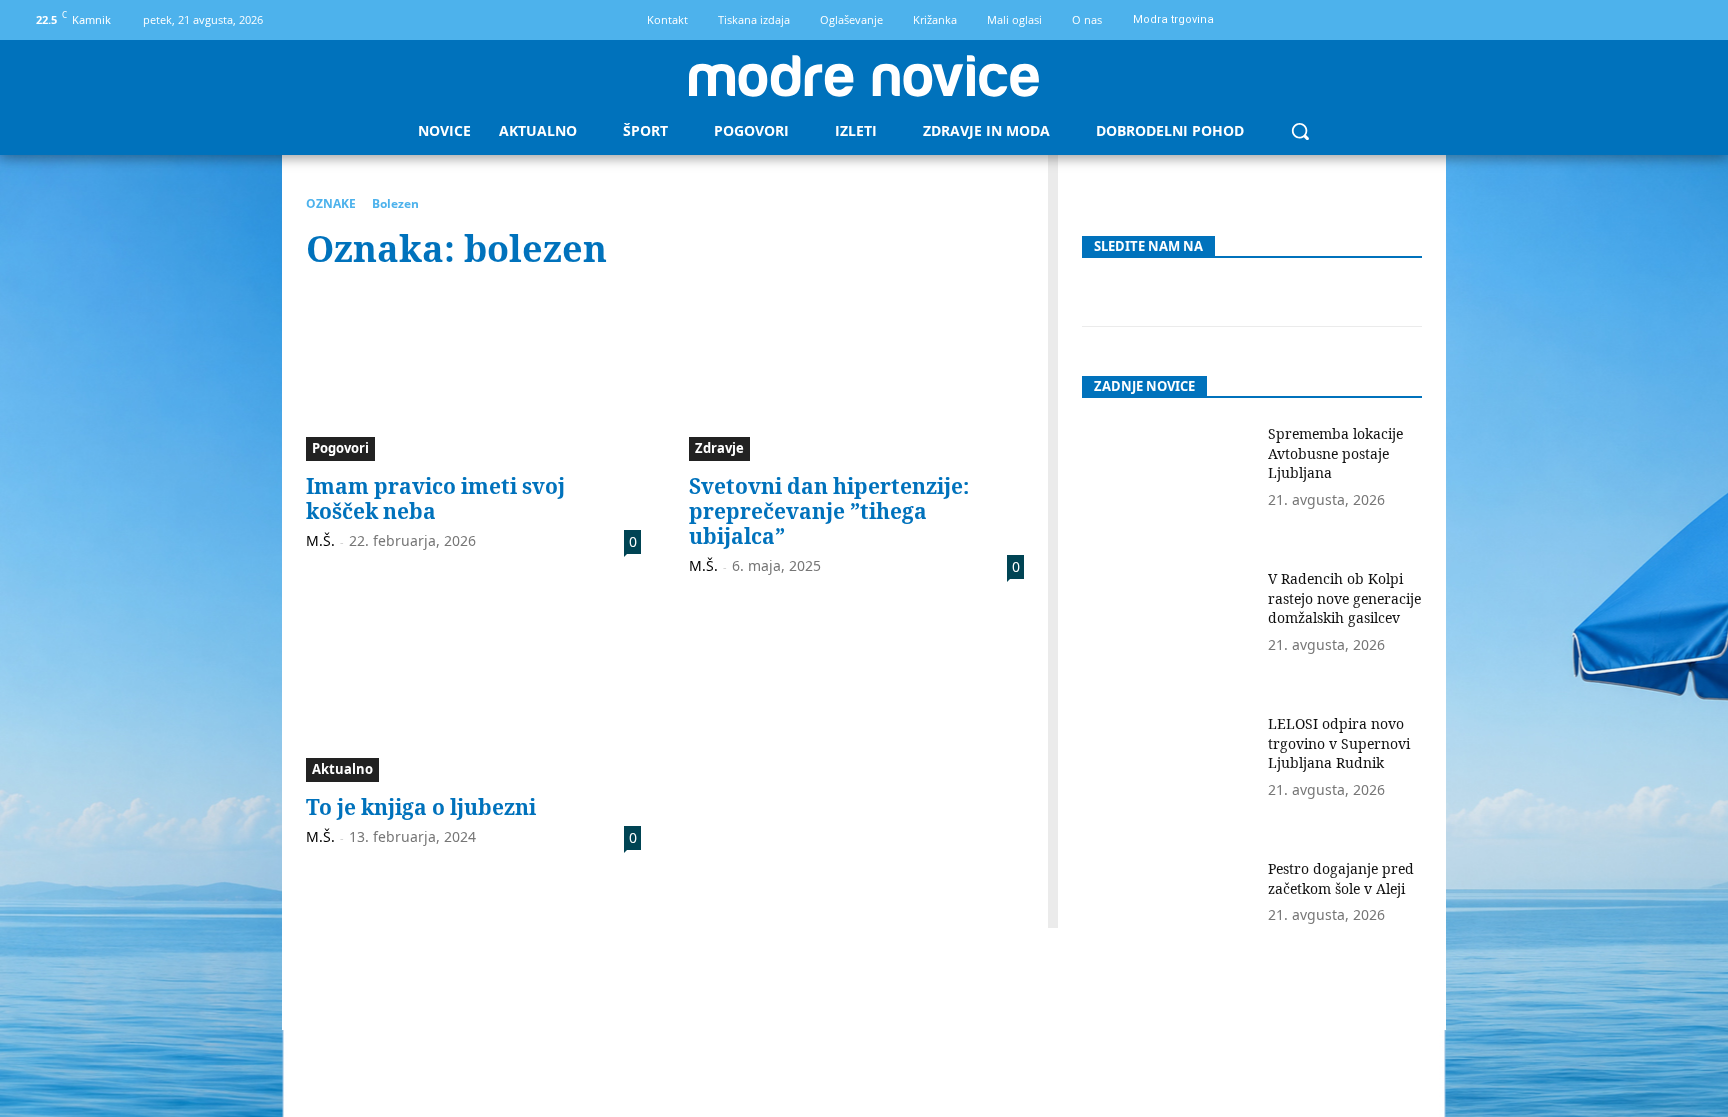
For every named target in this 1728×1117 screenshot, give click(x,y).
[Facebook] (1660, 20)
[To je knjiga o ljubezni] (473, 699)
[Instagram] (1694, 20)
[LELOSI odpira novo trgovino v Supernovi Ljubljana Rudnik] (1167, 773)
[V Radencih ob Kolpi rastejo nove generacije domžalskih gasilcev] (1167, 628)
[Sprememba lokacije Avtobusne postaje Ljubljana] (1167, 483)
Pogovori (340, 448)
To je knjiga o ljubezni (421, 807)
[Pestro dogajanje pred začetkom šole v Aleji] (1167, 918)
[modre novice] (864, 76)
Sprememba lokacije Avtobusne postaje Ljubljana (1335, 453)
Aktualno (342, 769)
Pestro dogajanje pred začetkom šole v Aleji (1341, 878)
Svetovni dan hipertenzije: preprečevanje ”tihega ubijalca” (829, 511)
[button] (1300, 131)
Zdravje (719, 448)
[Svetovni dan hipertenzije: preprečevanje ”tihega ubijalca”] (856, 377)
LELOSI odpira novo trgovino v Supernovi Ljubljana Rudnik (1339, 743)
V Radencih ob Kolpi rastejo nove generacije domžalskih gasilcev (1344, 598)
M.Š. (320, 540)
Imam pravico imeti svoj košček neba (435, 498)
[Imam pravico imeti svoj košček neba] (473, 377)
